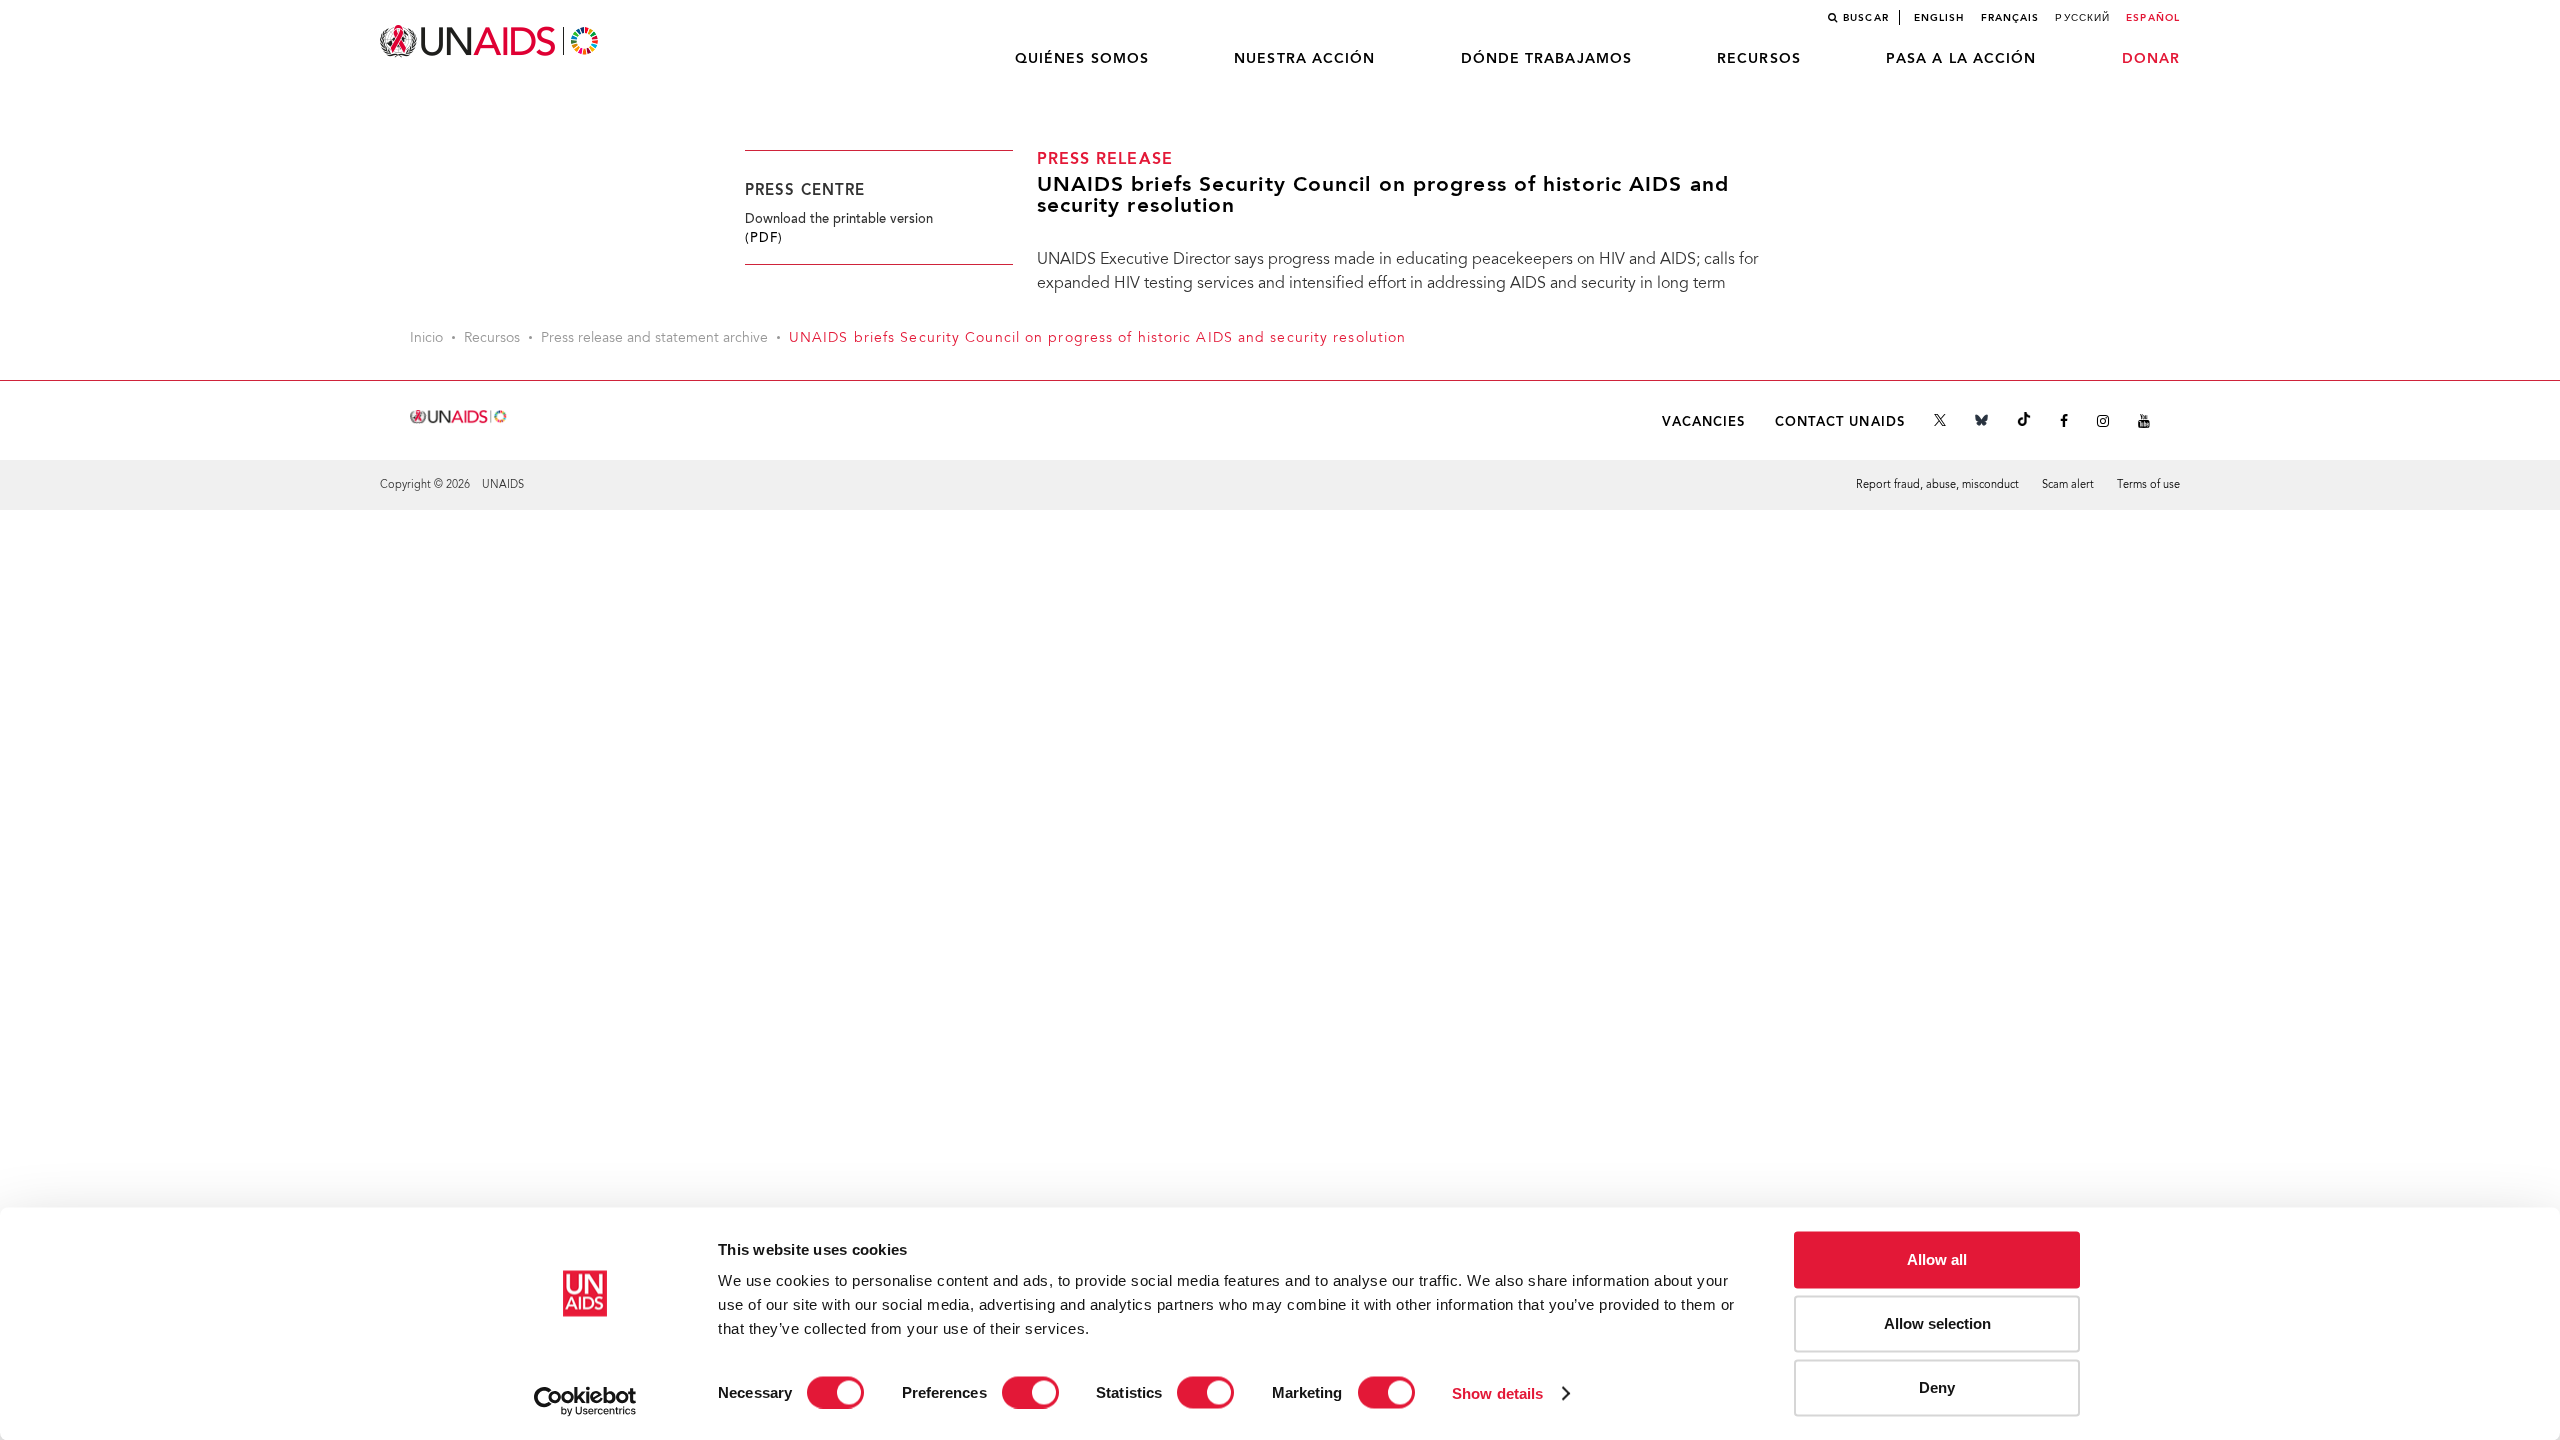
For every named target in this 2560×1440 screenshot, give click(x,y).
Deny (1937, 1387)
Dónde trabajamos (1547, 59)
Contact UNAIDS (1840, 422)
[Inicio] (491, 41)
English (1939, 18)
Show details (1497, 1392)
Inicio (426, 339)
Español (2153, 18)
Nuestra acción (1304, 59)
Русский (2082, 18)
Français (2010, 18)
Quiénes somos (1082, 59)
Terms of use (2148, 485)
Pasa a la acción (1961, 59)
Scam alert (2068, 485)
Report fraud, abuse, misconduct (1937, 485)
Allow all (1937, 1259)
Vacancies (1704, 422)
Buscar (1866, 18)
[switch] (1030, 1392)
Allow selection (1937, 1323)
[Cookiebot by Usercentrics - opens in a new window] (585, 1401)
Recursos (1759, 59)
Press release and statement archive (654, 339)
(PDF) (764, 239)
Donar (2151, 59)
